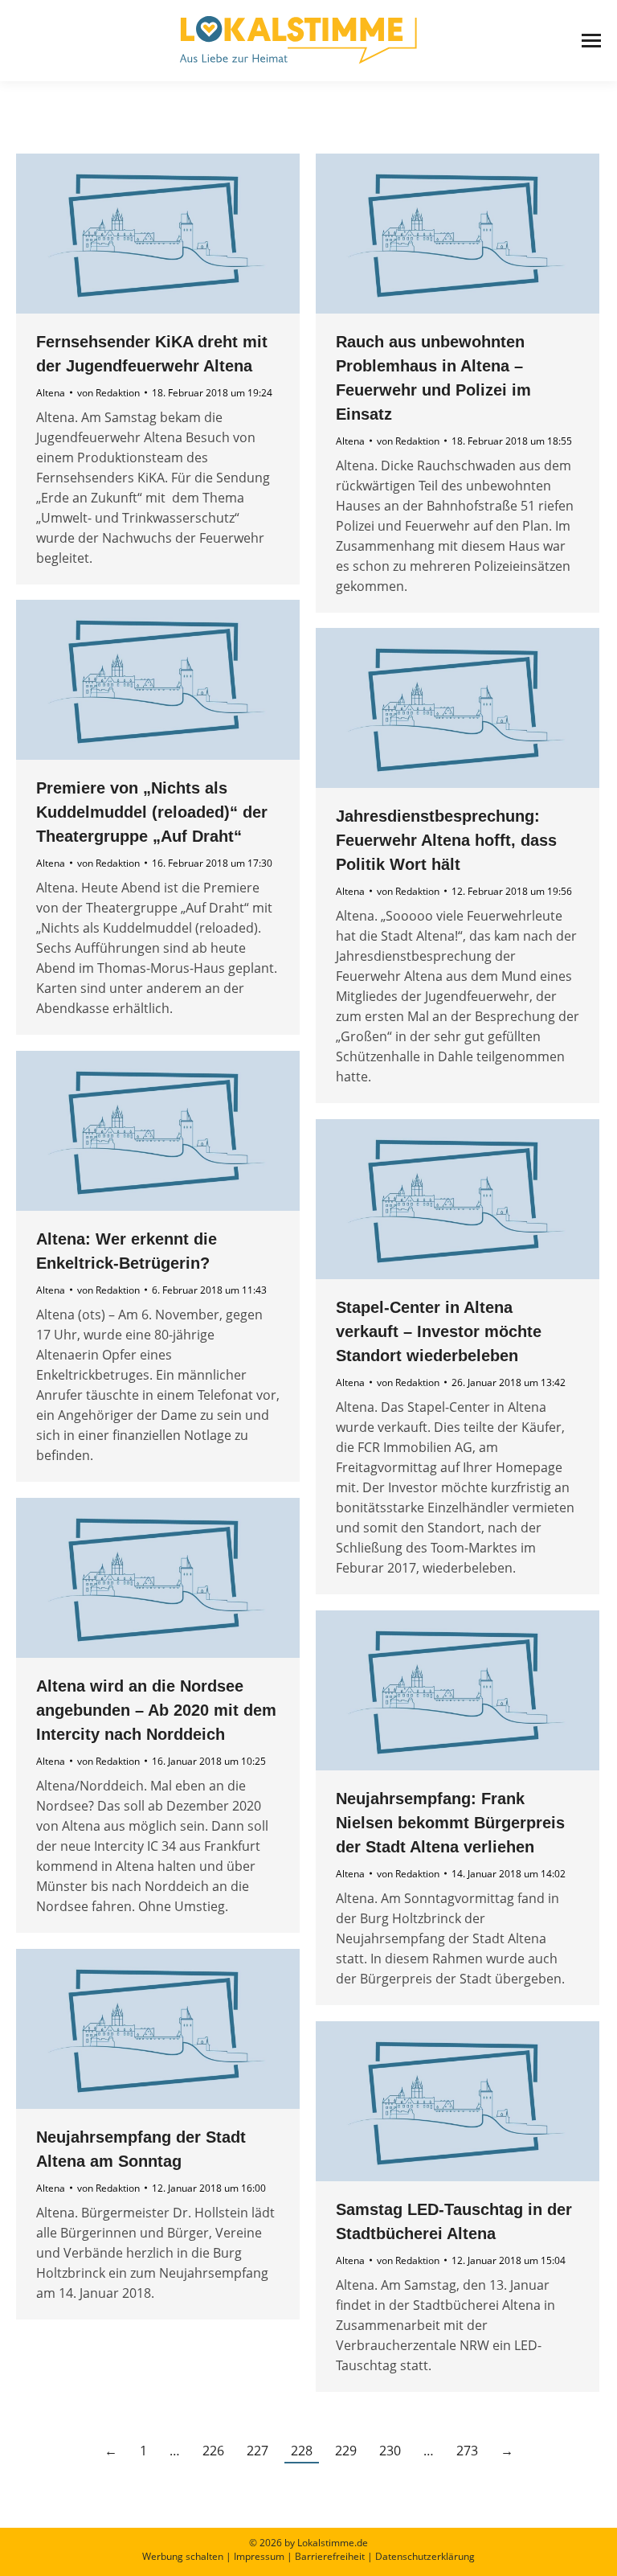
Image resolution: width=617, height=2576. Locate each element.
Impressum (259, 2556)
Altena (51, 393)
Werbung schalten (183, 2556)
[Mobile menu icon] (591, 41)
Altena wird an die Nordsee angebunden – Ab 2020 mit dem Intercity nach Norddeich (156, 1710)
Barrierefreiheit (330, 2556)
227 (257, 2451)
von (108, 393)
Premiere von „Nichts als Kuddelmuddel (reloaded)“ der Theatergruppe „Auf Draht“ (152, 812)
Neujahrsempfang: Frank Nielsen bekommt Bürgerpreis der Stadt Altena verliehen (450, 1823)
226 (213, 2451)
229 (346, 2451)
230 (390, 2451)
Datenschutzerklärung (425, 2556)
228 (302, 2451)
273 (467, 2451)
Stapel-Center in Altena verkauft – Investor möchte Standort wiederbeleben (439, 1331)
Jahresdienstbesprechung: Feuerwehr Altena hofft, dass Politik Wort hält (446, 840)
